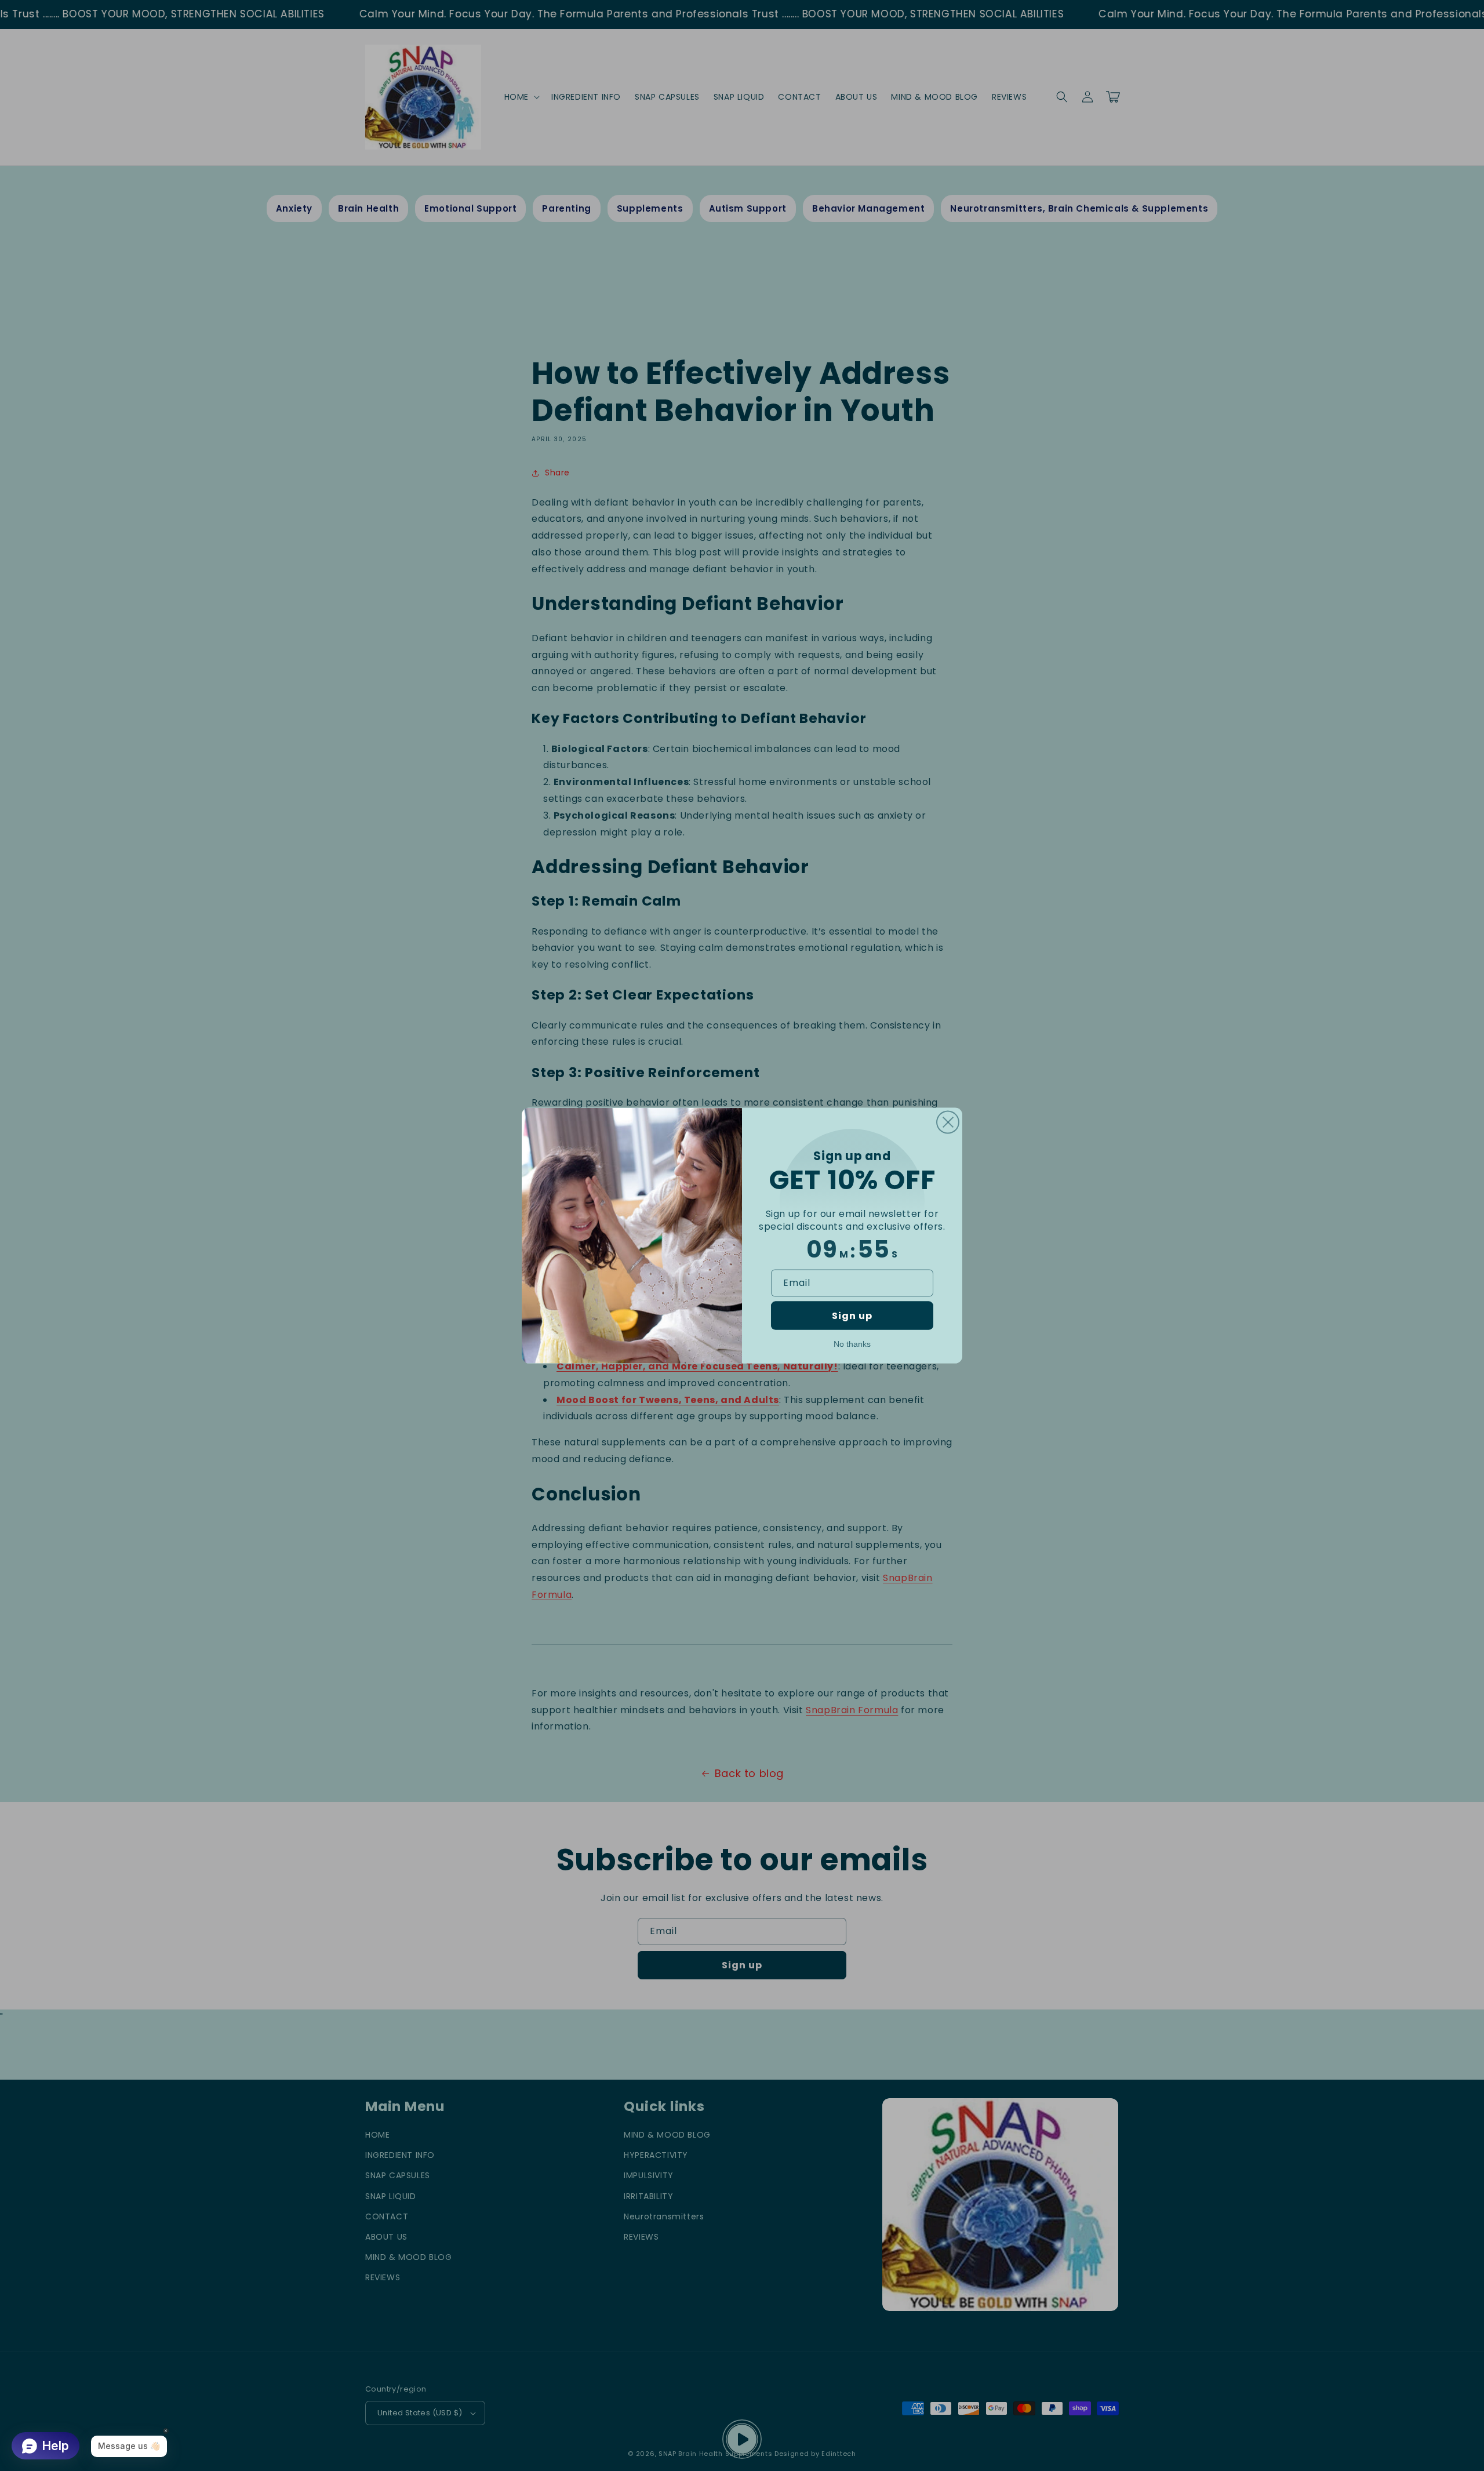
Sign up (852, 1315)
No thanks (852, 1343)
